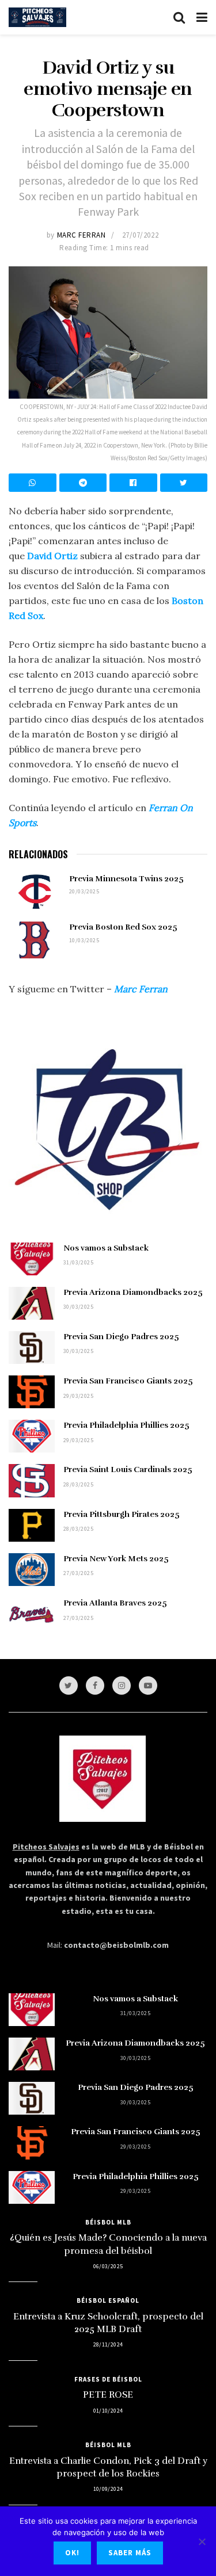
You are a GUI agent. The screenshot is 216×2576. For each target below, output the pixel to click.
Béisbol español (108, 2300)
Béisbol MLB (108, 2222)
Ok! (72, 2553)
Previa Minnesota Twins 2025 (126, 879)
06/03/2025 (108, 2266)
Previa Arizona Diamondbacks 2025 (133, 1292)
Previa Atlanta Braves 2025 (115, 1603)
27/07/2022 (140, 235)
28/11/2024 (108, 2344)
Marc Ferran (82, 235)
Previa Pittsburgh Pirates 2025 (122, 1514)
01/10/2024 (108, 2411)
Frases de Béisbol (108, 2379)
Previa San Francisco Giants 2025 (128, 1381)
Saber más (130, 2553)
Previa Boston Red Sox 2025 (123, 927)
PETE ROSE (108, 2395)
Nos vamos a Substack (106, 1248)
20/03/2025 (84, 891)
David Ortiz (52, 556)
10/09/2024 (108, 2489)
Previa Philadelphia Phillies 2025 (126, 1425)
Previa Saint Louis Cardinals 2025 (128, 1469)
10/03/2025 (84, 940)
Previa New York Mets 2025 (116, 1559)
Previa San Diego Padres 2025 (121, 1337)
